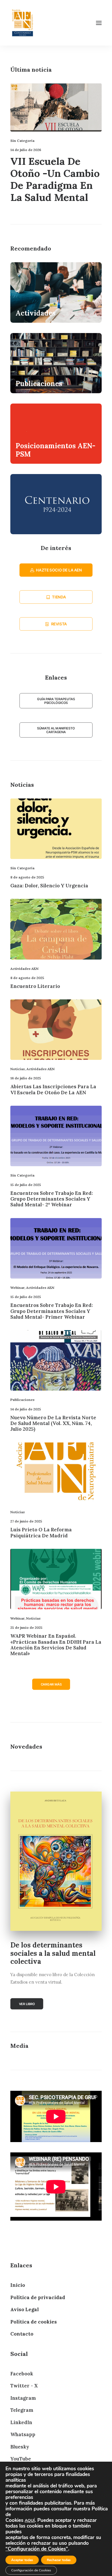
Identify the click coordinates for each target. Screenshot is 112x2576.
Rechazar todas (59, 2560)
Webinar (17, 1288)
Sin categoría (22, 141)
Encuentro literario (35, 986)
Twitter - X (24, 2386)
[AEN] (23, 23)
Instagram (23, 2398)
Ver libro (27, 2004)
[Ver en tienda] (56, 1861)
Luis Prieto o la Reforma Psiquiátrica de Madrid (41, 1532)
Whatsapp (23, 2434)
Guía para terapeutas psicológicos (56, 701)
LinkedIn (21, 2422)
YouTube (21, 2459)
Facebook (22, 2374)
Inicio (18, 2285)
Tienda (59, 597)
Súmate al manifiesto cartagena (56, 730)
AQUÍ (30, 2521)
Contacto (22, 2334)
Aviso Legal (25, 2309)
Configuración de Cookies (31, 2570)
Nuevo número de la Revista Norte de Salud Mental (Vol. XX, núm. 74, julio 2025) (53, 1423)
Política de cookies (34, 2322)
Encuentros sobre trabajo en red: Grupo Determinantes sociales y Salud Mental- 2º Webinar (52, 1199)
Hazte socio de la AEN (59, 570)
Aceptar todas (22, 2560)
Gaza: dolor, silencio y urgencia (49, 886)
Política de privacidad (38, 2297)
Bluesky (20, 2447)
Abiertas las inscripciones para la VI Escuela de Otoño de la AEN (53, 1089)
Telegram (22, 2410)
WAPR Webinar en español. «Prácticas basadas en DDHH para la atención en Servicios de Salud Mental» (56, 1645)
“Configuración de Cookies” (37, 2549)
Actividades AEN (24, 969)
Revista (59, 624)
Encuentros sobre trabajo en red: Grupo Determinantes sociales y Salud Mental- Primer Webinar (52, 1311)
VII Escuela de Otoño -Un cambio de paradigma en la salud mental (55, 179)
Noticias (18, 1069)
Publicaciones (22, 1400)
